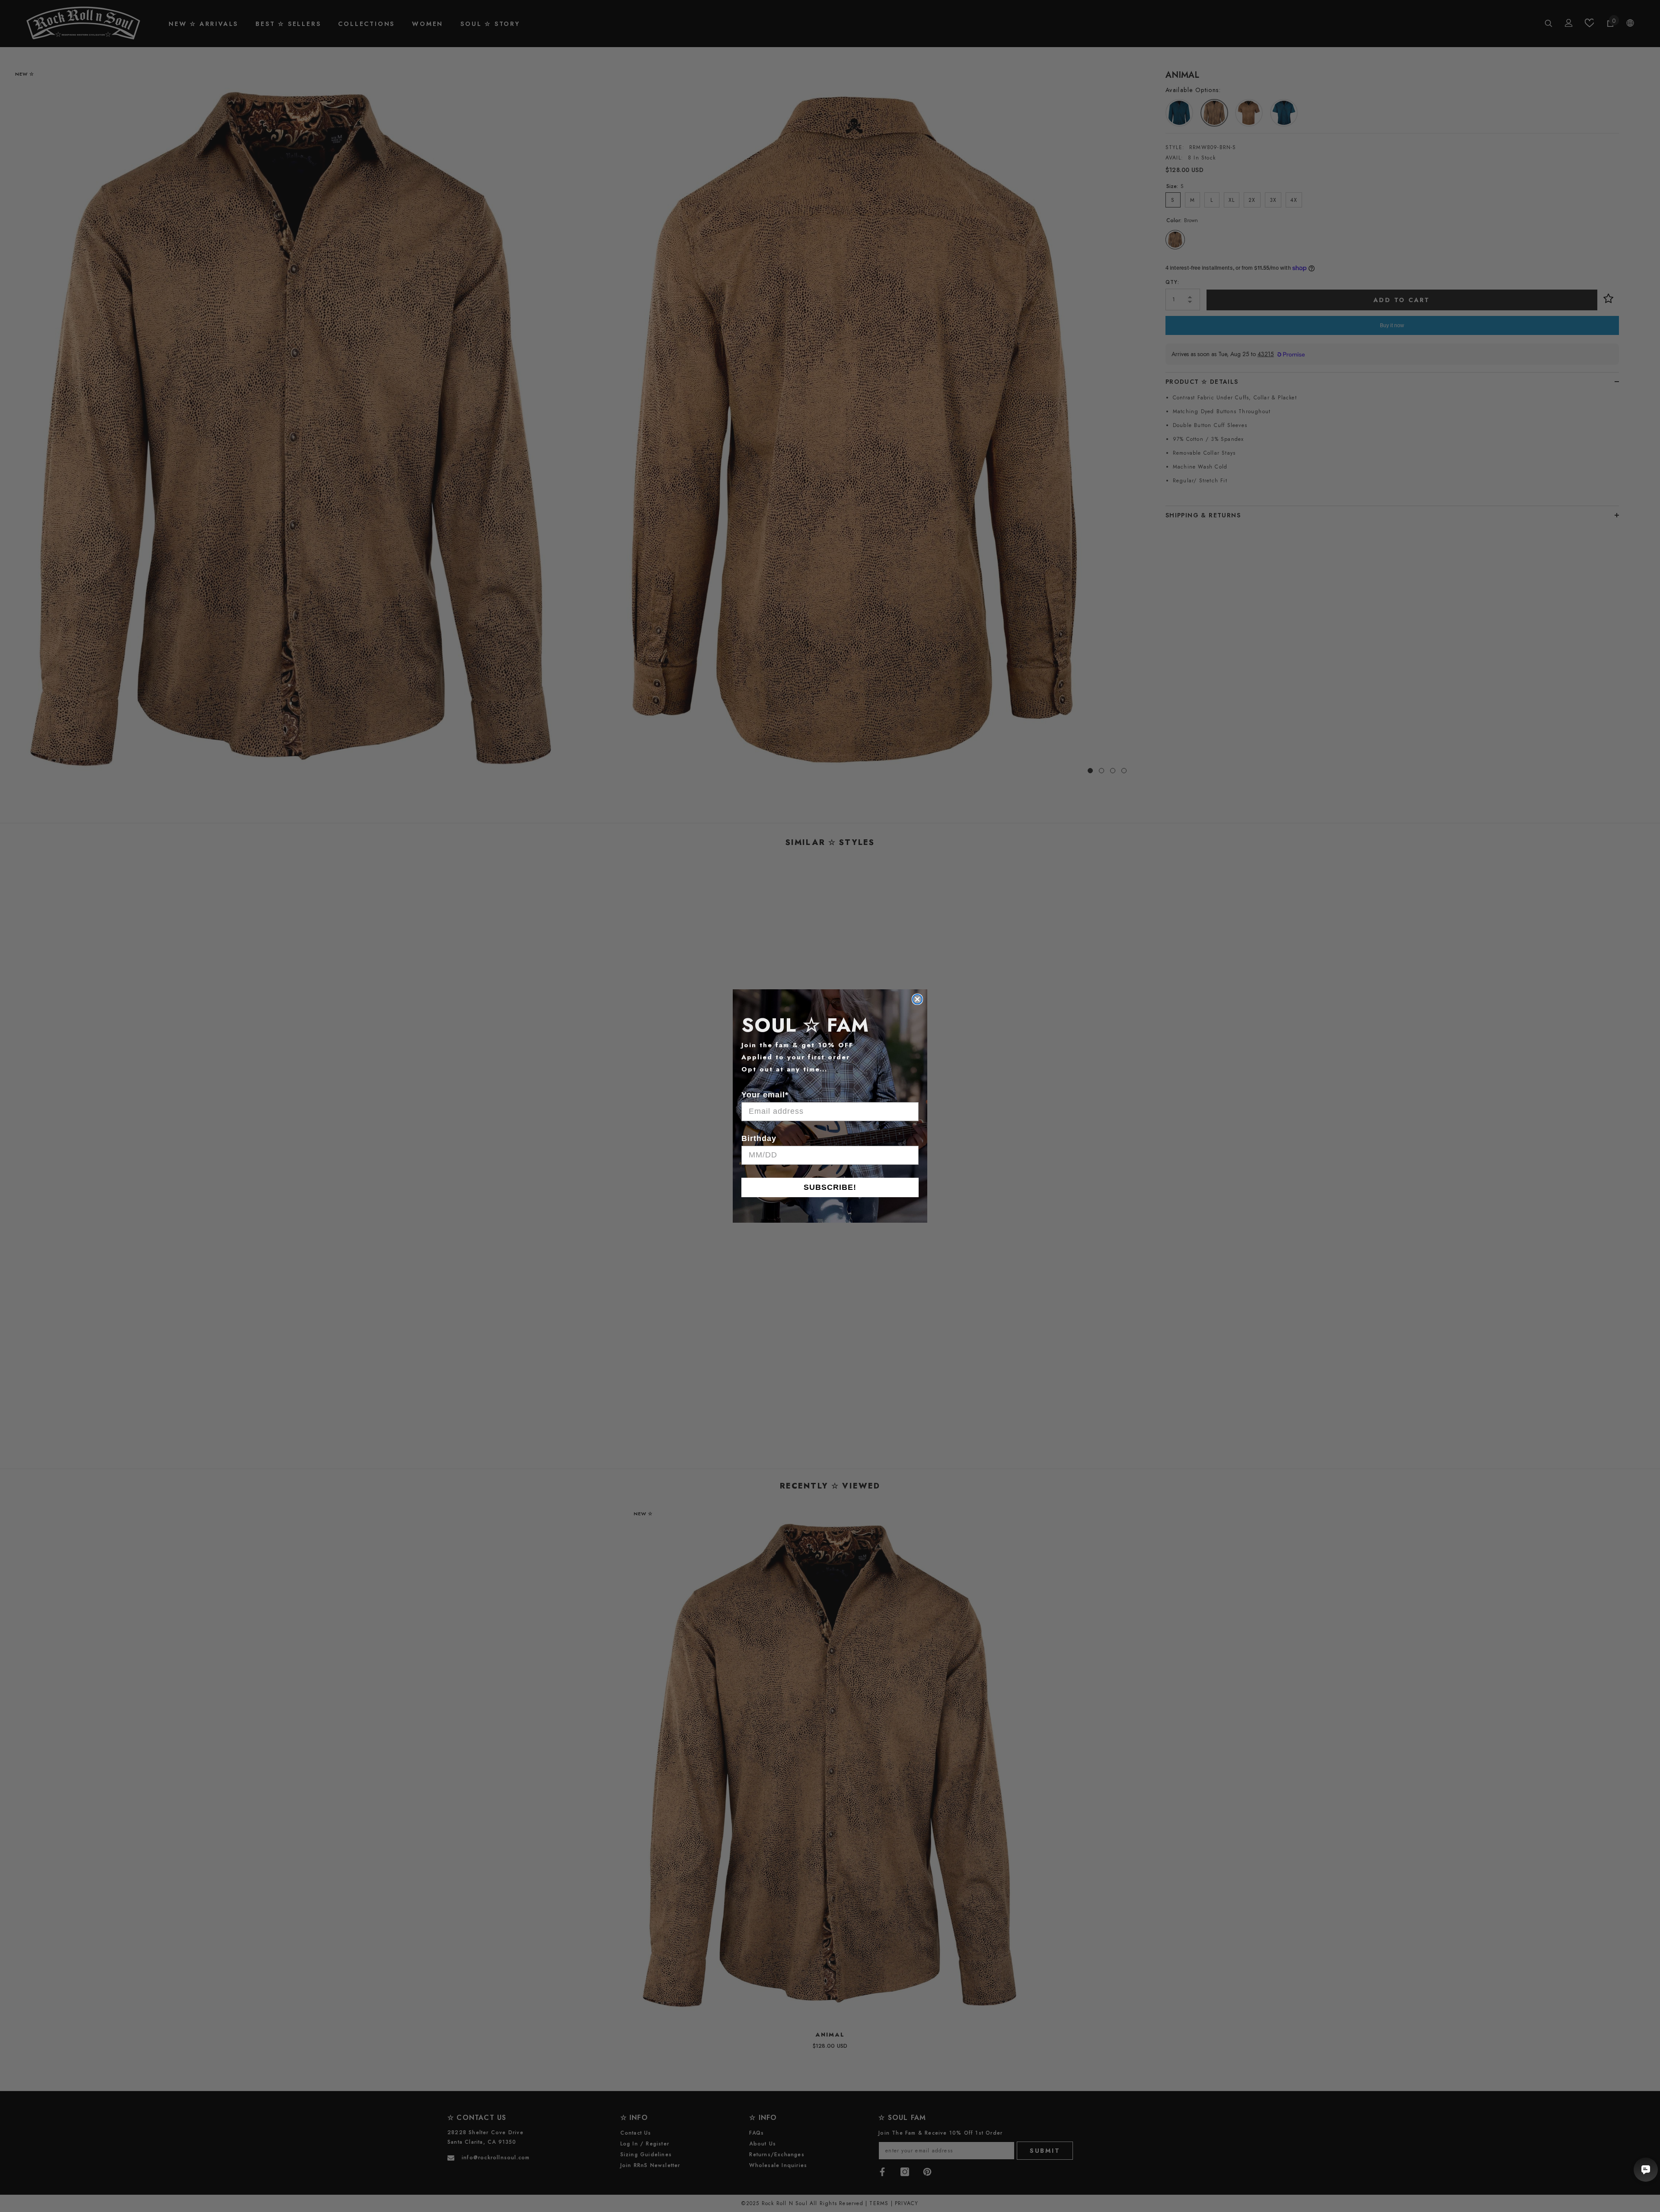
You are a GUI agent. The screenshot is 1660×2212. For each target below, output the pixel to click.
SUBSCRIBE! (830, 1187)
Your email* (765, 1095)
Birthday (759, 1138)
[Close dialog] (917, 999)
